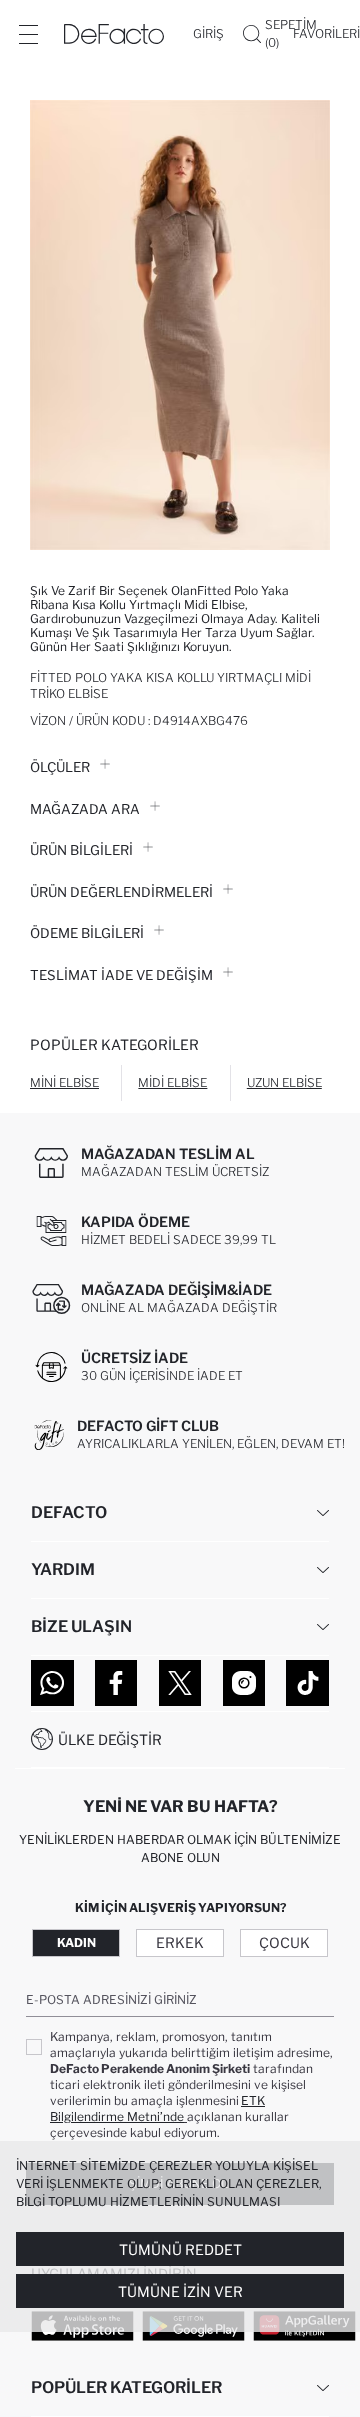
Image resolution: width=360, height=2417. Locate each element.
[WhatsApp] (52, 1683)
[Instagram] (244, 1683)
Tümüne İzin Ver (180, 2291)
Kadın (76, 1942)
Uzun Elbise (284, 1082)
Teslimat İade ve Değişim (121, 975)
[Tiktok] (307, 1683)
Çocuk (284, 1942)
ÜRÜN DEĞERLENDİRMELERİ (121, 892)
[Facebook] (116, 1683)
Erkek (180, 1942)
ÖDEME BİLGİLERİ (87, 933)
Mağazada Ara (85, 809)
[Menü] (28, 34)
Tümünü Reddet (180, 2249)
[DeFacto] (114, 34)
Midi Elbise (172, 1082)
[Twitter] (180, 1683)
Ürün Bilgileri (81, 850)
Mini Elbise (64, 1082)
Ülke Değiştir (110, 1739)
